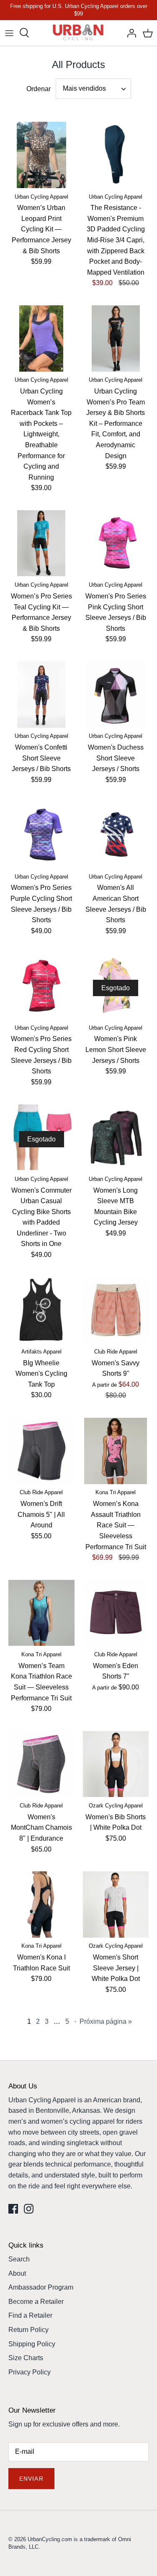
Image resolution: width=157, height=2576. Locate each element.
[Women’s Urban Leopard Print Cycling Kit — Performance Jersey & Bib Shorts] (41, 155)
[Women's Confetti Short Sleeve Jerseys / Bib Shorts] (41, 695)
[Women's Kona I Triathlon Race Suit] (41, 1904)
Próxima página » (106, 2021)
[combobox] (93, 89)
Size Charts (26, 2358)
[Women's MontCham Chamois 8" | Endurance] (41, 1764)
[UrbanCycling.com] (78, 33)
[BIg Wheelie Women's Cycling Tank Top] (41, 1310)
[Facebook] (13, 2209)
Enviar (31, 2479)
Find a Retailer (30, 2315)
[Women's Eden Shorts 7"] (116, 1613)
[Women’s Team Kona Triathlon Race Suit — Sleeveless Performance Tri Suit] (41, 1613)
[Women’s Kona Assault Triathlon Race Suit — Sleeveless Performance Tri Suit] (116, 1451)
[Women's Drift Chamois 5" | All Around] (41, 1451)
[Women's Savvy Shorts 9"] (116, 1310)
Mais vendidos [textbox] (84, 88)
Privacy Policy (30, 2372)
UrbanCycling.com (50, 2539)
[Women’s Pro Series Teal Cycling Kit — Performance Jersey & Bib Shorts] (41, 543)
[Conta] (129, 33)
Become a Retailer (36, 2302)
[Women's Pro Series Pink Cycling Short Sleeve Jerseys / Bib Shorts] (116, 543)
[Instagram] (29, 2209)
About (17, 2273)
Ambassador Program (41, 2287)
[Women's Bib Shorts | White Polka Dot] (116, 1764)
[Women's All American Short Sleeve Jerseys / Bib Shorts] (116, 835)
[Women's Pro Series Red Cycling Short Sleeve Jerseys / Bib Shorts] (41, 986)
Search (19, 2259)
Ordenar (39, 89)
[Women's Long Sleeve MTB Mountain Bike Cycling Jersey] (116, 1137)
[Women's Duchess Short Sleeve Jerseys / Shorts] (116, 695)
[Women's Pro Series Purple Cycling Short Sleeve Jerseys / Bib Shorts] (41, 835)
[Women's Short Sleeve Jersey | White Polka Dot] (116, 1904)
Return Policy (28, 2330)
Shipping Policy (32, 2344)
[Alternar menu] (9, 33)
